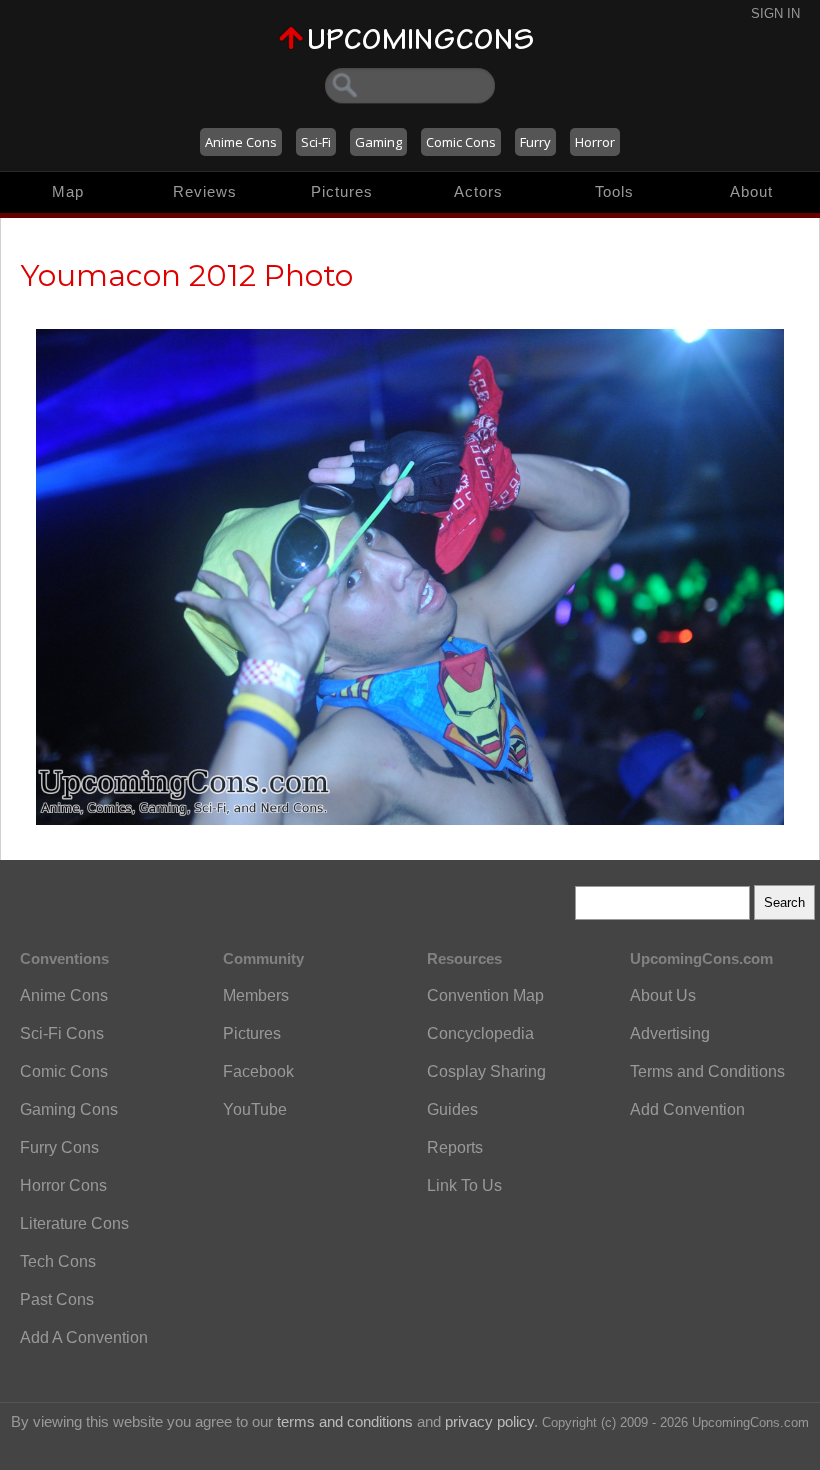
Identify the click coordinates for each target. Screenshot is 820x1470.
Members (256, 995)
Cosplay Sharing (486, 1071)
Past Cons (57, 1299)
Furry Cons (59, 1147)
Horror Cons (63, 1185)
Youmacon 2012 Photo (187, 275)
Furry (535, 142)
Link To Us (464, 1185)
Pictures (342, 191)
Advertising (670, 1033)
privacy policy (489, 1421)
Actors (478, 191)
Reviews (205, 191)
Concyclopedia (480, 1033)
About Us (663, 995)
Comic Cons (461, 142)
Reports (455, 1147)
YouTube (255, 1109)
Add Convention (687, 1109)
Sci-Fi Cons (62, 1033)
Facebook (258, 1071)
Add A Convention (84, 1337)
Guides (452, 1109)
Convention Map (485, 995)
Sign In (775, 13)
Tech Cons (58, 1261)
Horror (595, 142)
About (751, 191)
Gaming (378, 142)
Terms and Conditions (707, 1071)
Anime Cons (241, 142)
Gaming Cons (69, 1109)
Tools (614, 191)
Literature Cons (74, 1223)
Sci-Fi (316, 142)
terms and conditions (345, 1421)
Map (68, 191)
